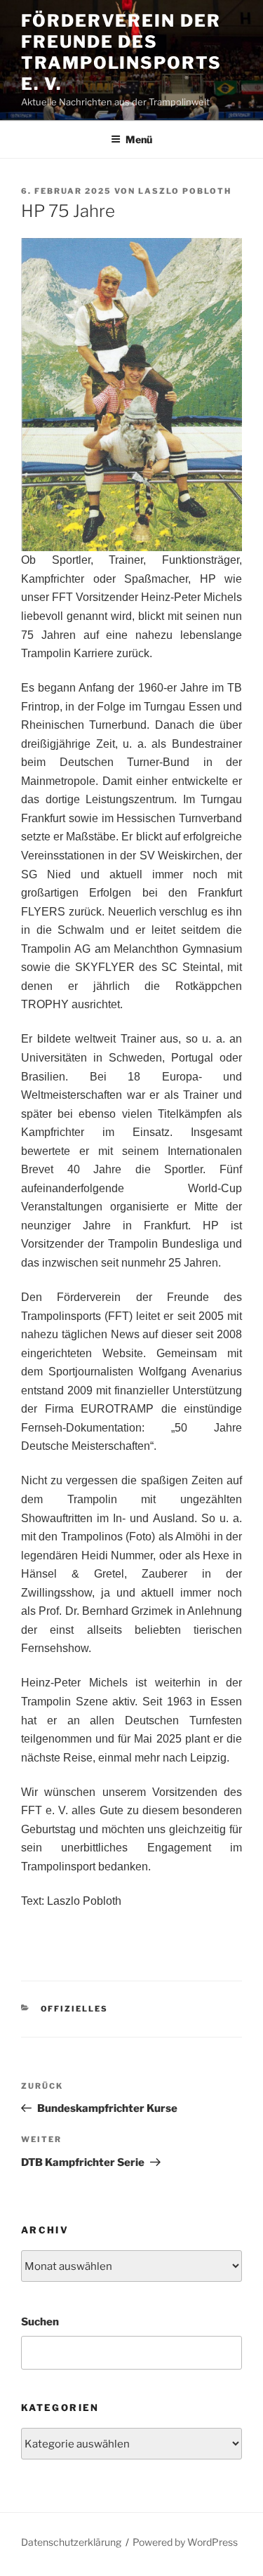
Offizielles (75, 2009)
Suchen (40, 2322)
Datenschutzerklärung (71, 2542)
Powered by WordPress (185, 2542)
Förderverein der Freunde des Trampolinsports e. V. (121, 52)
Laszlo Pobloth (185, 191)
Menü (139, 139)
